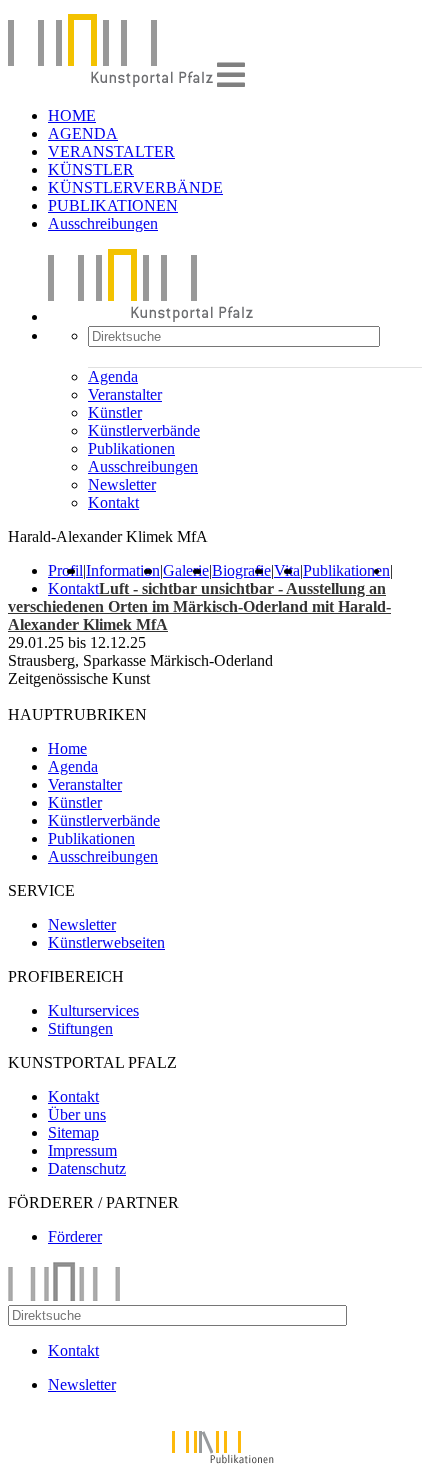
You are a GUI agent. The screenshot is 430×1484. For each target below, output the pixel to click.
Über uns (77, 1114)
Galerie (186, 570)
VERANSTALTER (111, 151)
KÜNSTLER (91, 169)
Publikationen (131, 448)
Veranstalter (125, 394)
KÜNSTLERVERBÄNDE (135, 187)
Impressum (82, 1150)
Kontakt (113, 502)
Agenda (113, 376)
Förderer (75, 1236)
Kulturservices (93, 1010)
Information (123, 570)
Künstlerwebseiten (106, 942)
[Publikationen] (215, 1466)
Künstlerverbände (144, 430)
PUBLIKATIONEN (113, 205)
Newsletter (122, 484)
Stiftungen (80, 1028)
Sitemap (73, 1132)
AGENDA (83, 133)
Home (67, 748)
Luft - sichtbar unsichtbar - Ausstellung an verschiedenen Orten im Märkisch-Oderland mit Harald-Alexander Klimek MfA (199, 606)
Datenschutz (87, 1168)
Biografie (241, 570)
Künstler (115, 412)
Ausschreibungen (103, 223)
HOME (72, 115)
